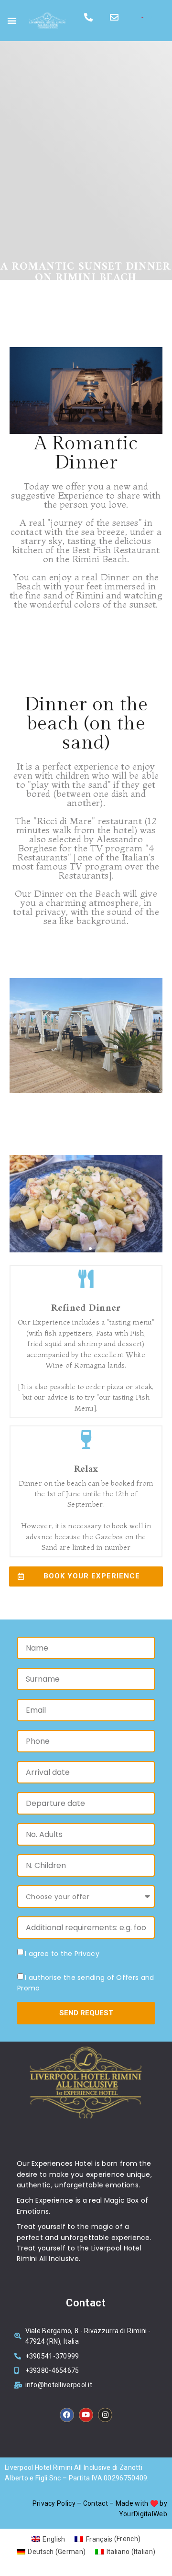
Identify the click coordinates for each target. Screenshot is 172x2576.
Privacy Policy (54, 2503)
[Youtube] (86, 2415)
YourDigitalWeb (143, 2514)
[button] (12, 21)
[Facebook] (67, 2415)
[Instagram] (105, 2415)
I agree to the (62, 1954)
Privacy (87, 1954)
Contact (96, 2503)
